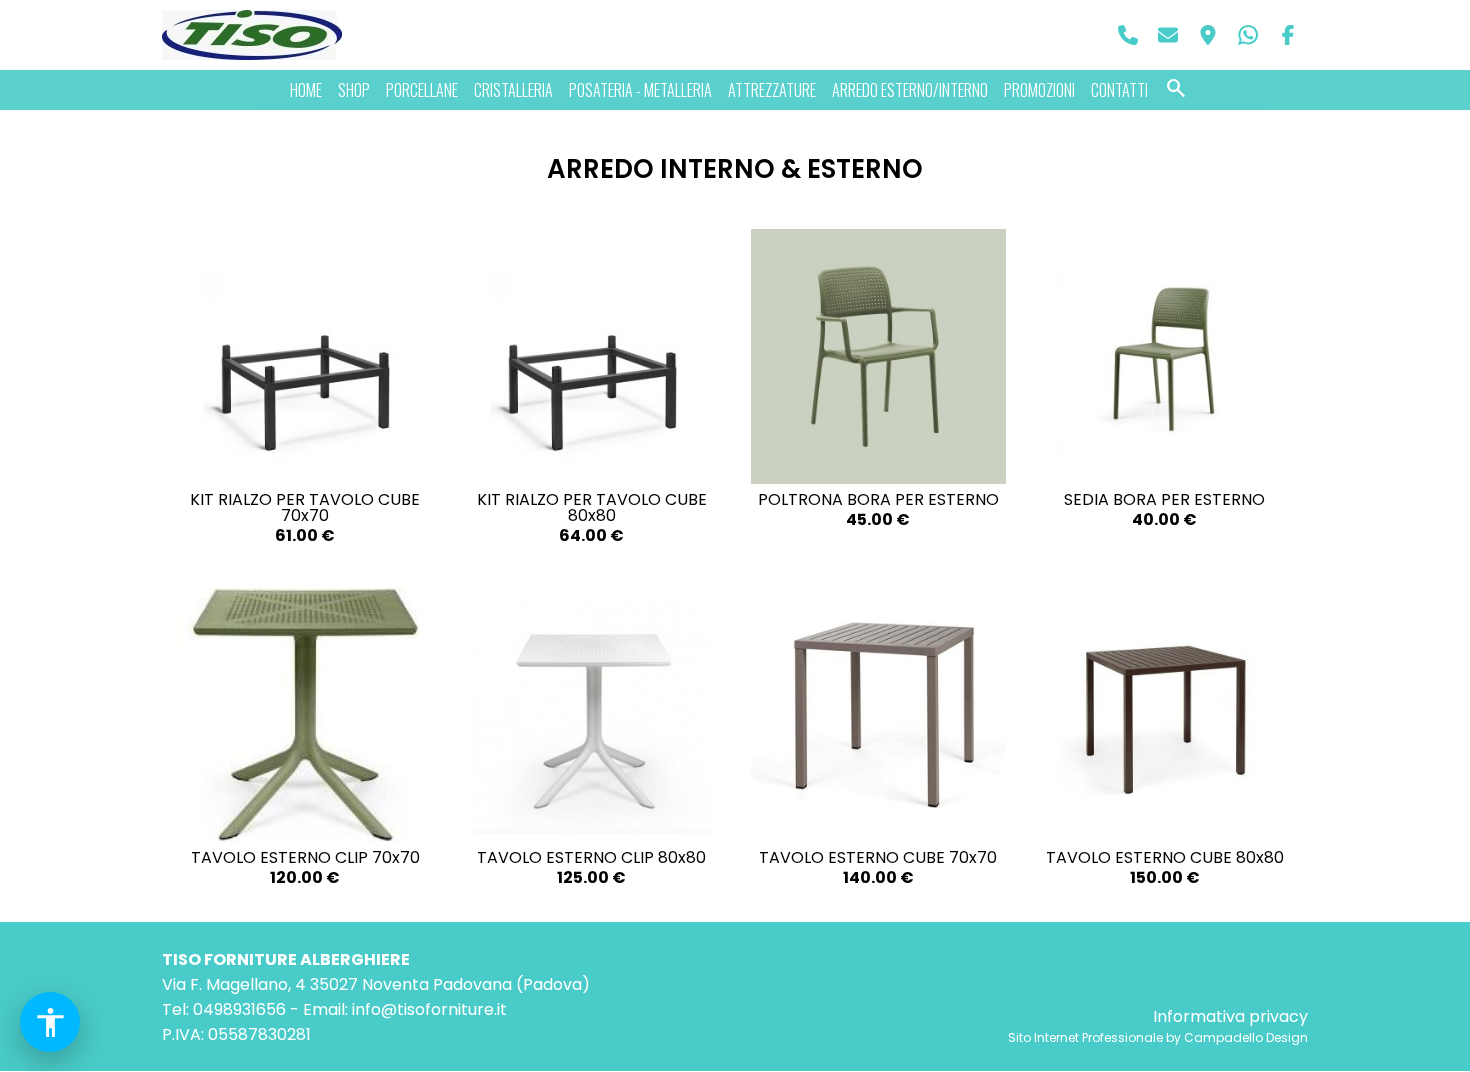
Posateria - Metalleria (640, 90)
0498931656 (239, 1009)
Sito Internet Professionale (1085, 1037)
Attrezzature (772, 90)
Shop (354, 90)
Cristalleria (513, 90)
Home (306, 90)
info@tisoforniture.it (429, 1009)
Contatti (1119, 90)
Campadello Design (1246, 1037)
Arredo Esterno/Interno (910, 90)
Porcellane (422, 90)
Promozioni (1039, 90)
